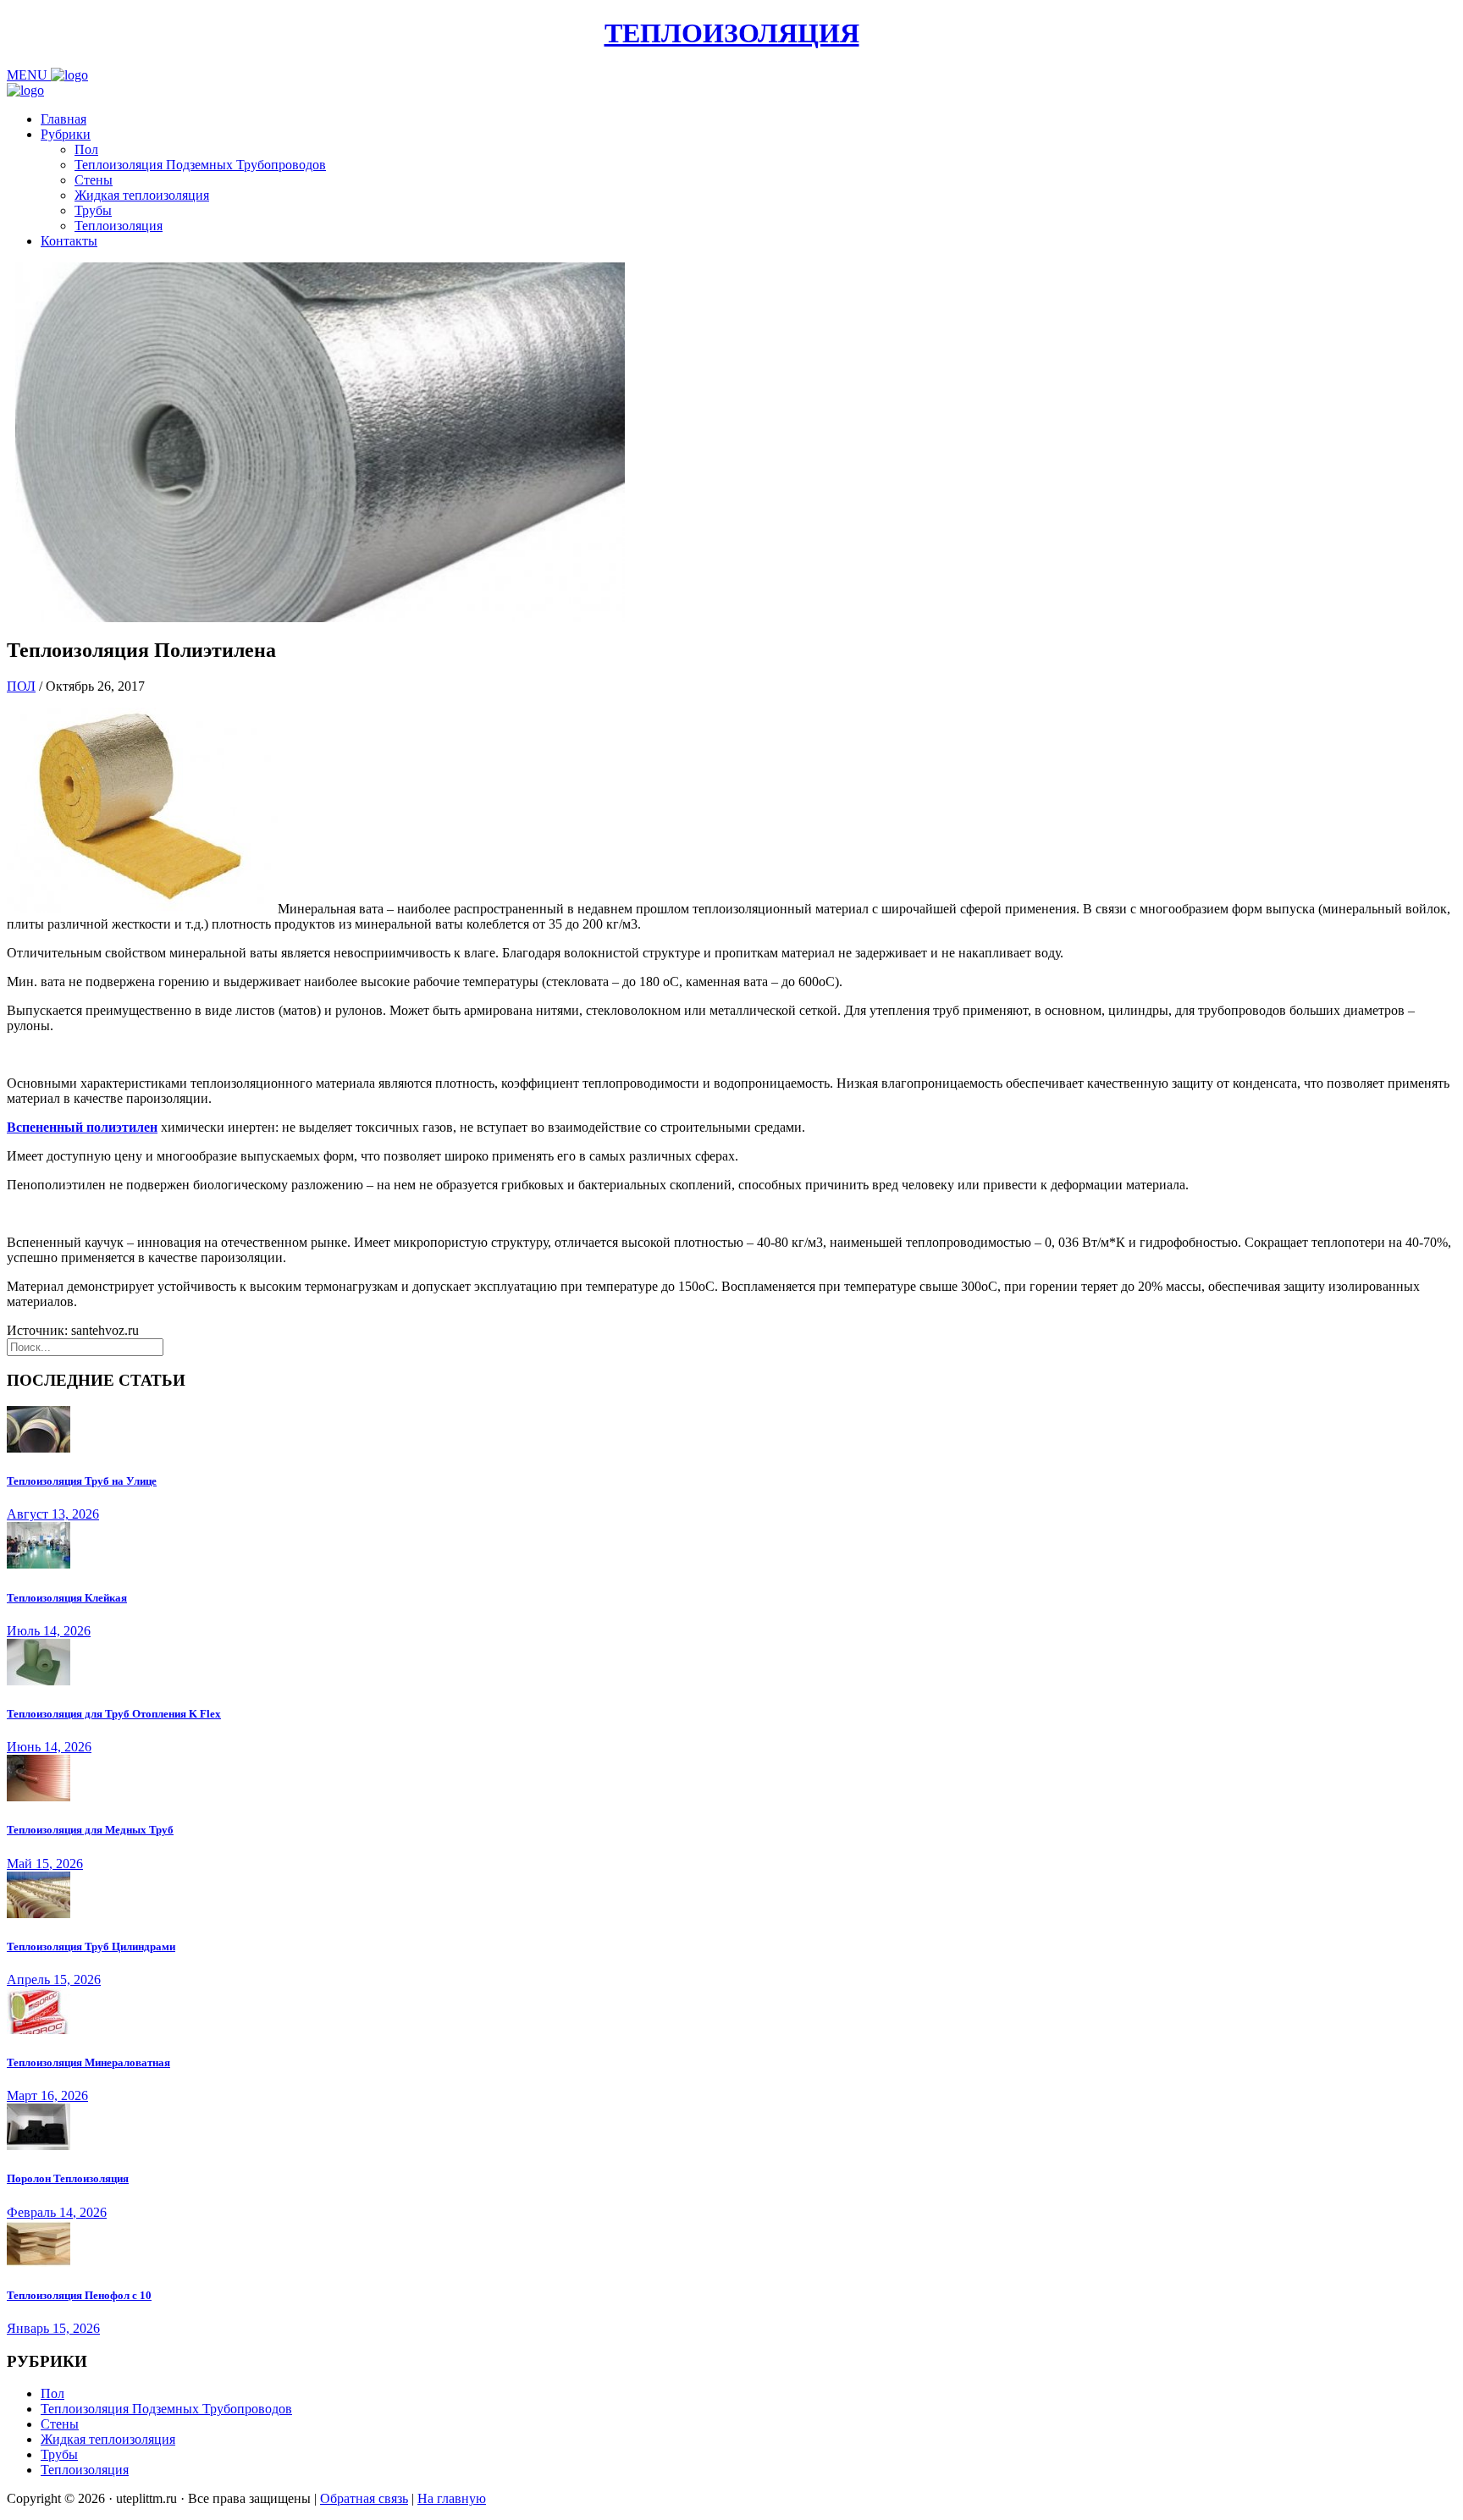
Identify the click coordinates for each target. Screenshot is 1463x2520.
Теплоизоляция (119, 226)
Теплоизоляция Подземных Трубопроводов (200, 165)
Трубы (93, 210)
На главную (452, 2498)
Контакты (69, 241)
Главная (63, 119)
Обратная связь (364, 2498)
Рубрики (66, 134)
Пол (86, 149)
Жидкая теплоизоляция (142, 195)
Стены (94, 180)
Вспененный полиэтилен (82, 1127)
